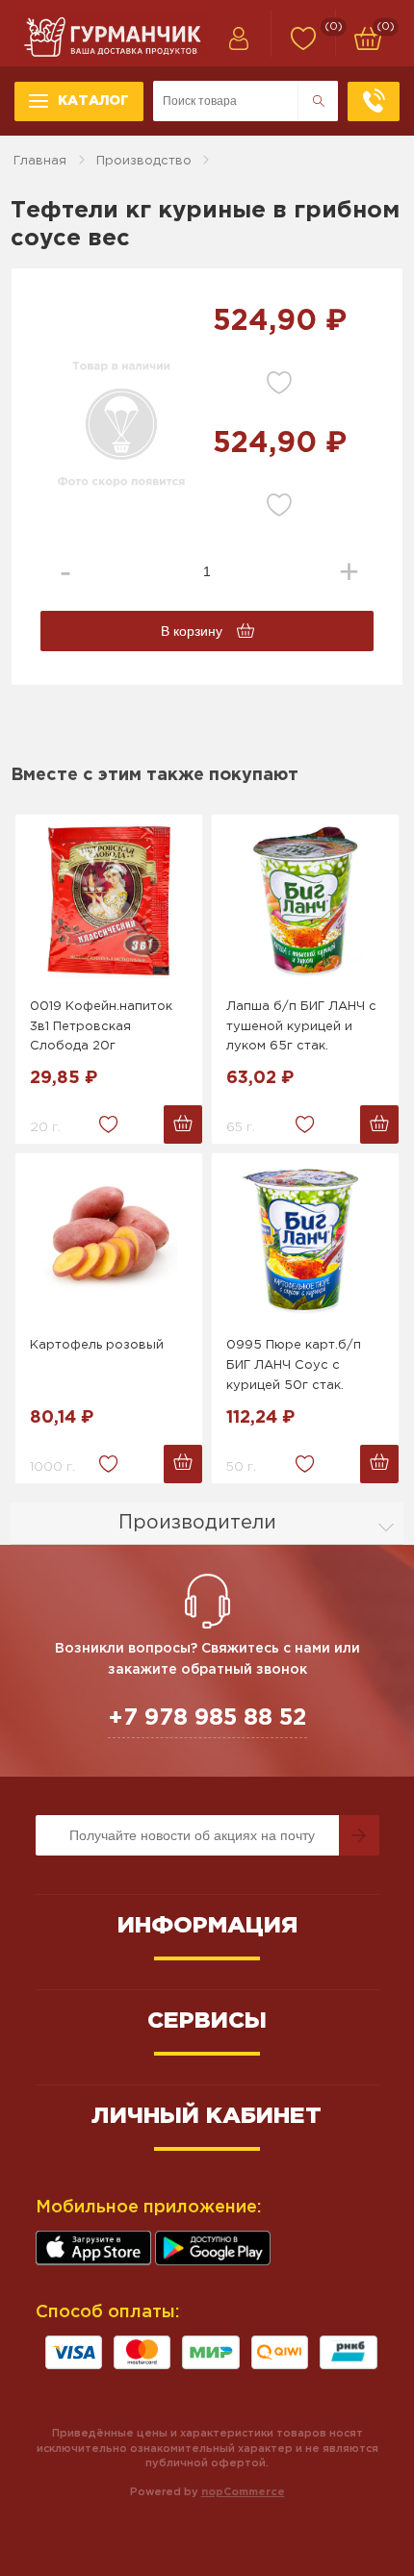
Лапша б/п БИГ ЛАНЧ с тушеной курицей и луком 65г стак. (301, 1027)
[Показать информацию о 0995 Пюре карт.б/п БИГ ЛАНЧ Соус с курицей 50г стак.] (305, 1240)
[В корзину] (183, 1124)
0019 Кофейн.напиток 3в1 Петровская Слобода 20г (101, 1027)
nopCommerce (243, 2492)
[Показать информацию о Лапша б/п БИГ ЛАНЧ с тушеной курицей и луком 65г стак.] (305, 901)
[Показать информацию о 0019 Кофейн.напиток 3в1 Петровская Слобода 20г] (109, 901)
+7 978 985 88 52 (207, 1718)
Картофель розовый (97, 1345)
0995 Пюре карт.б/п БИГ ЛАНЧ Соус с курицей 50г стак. (294, 1365)
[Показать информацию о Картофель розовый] (109, 1240)
